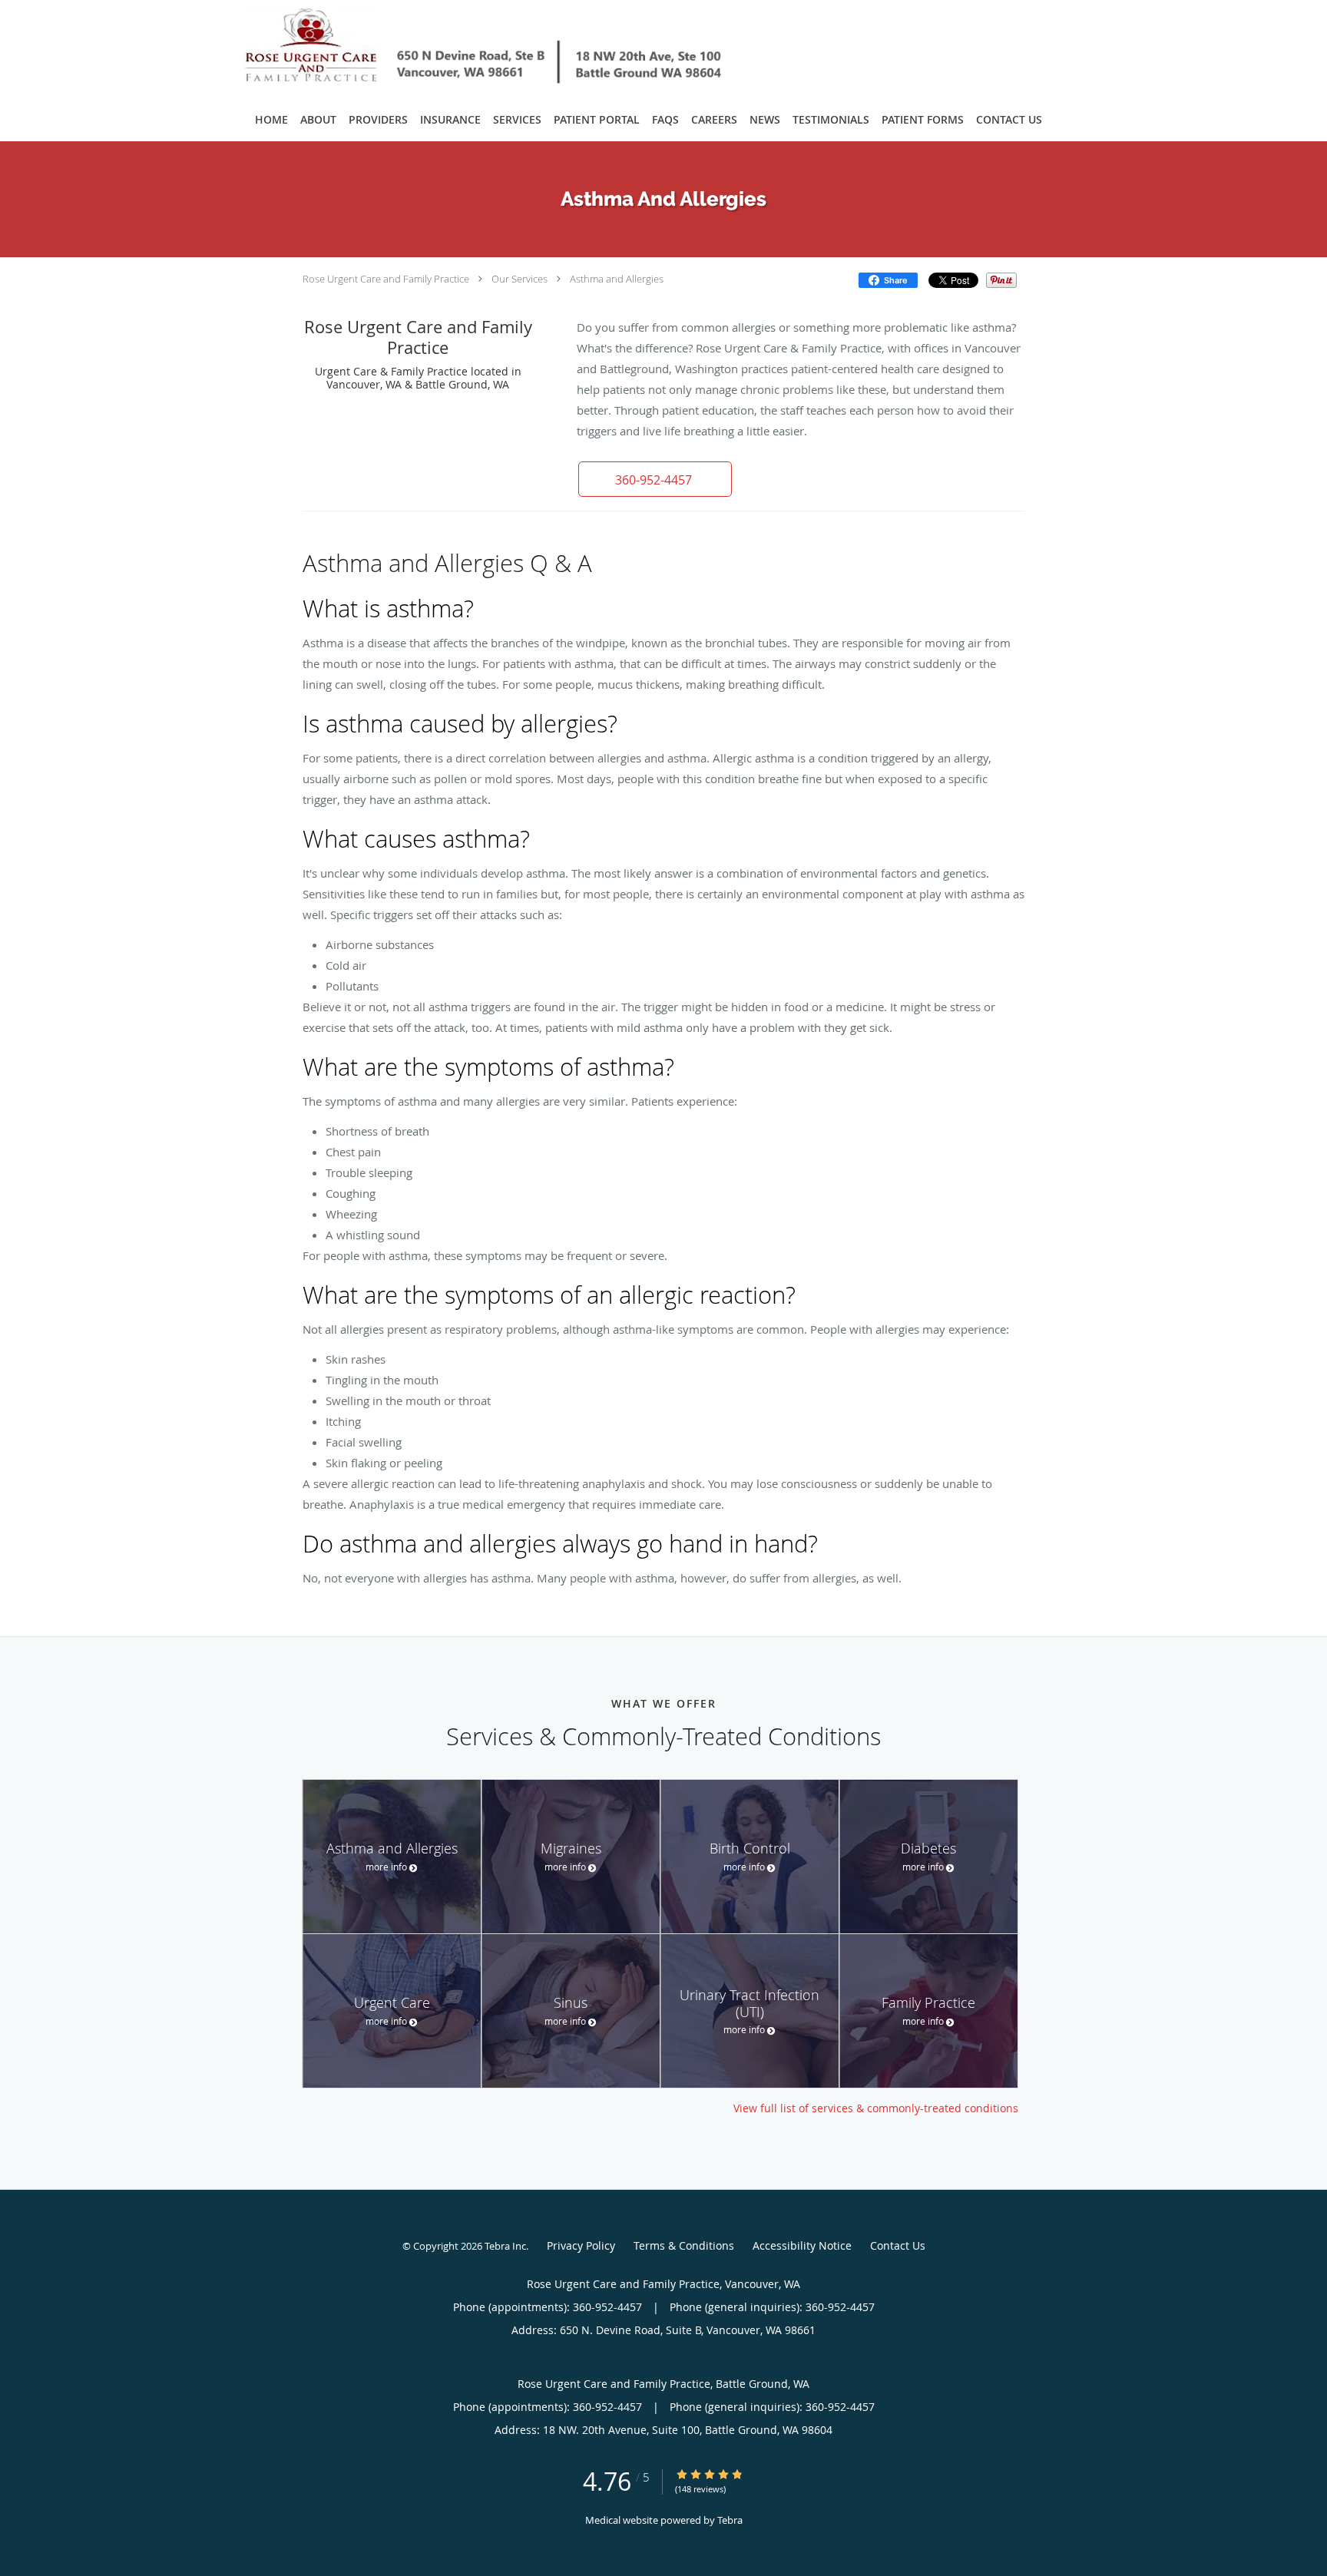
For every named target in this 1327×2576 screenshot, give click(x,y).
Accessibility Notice (802, 2245)
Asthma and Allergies (617, 279)
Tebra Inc (505, 2246)
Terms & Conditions (684, 2245)
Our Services (520, 279)
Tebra (730, 2520)
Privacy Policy (581, 2245)
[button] (655, 479)
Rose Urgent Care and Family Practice (386, 279)
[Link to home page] (462, 48)
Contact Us (898, 2245)
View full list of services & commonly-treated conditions (876, 2108)
